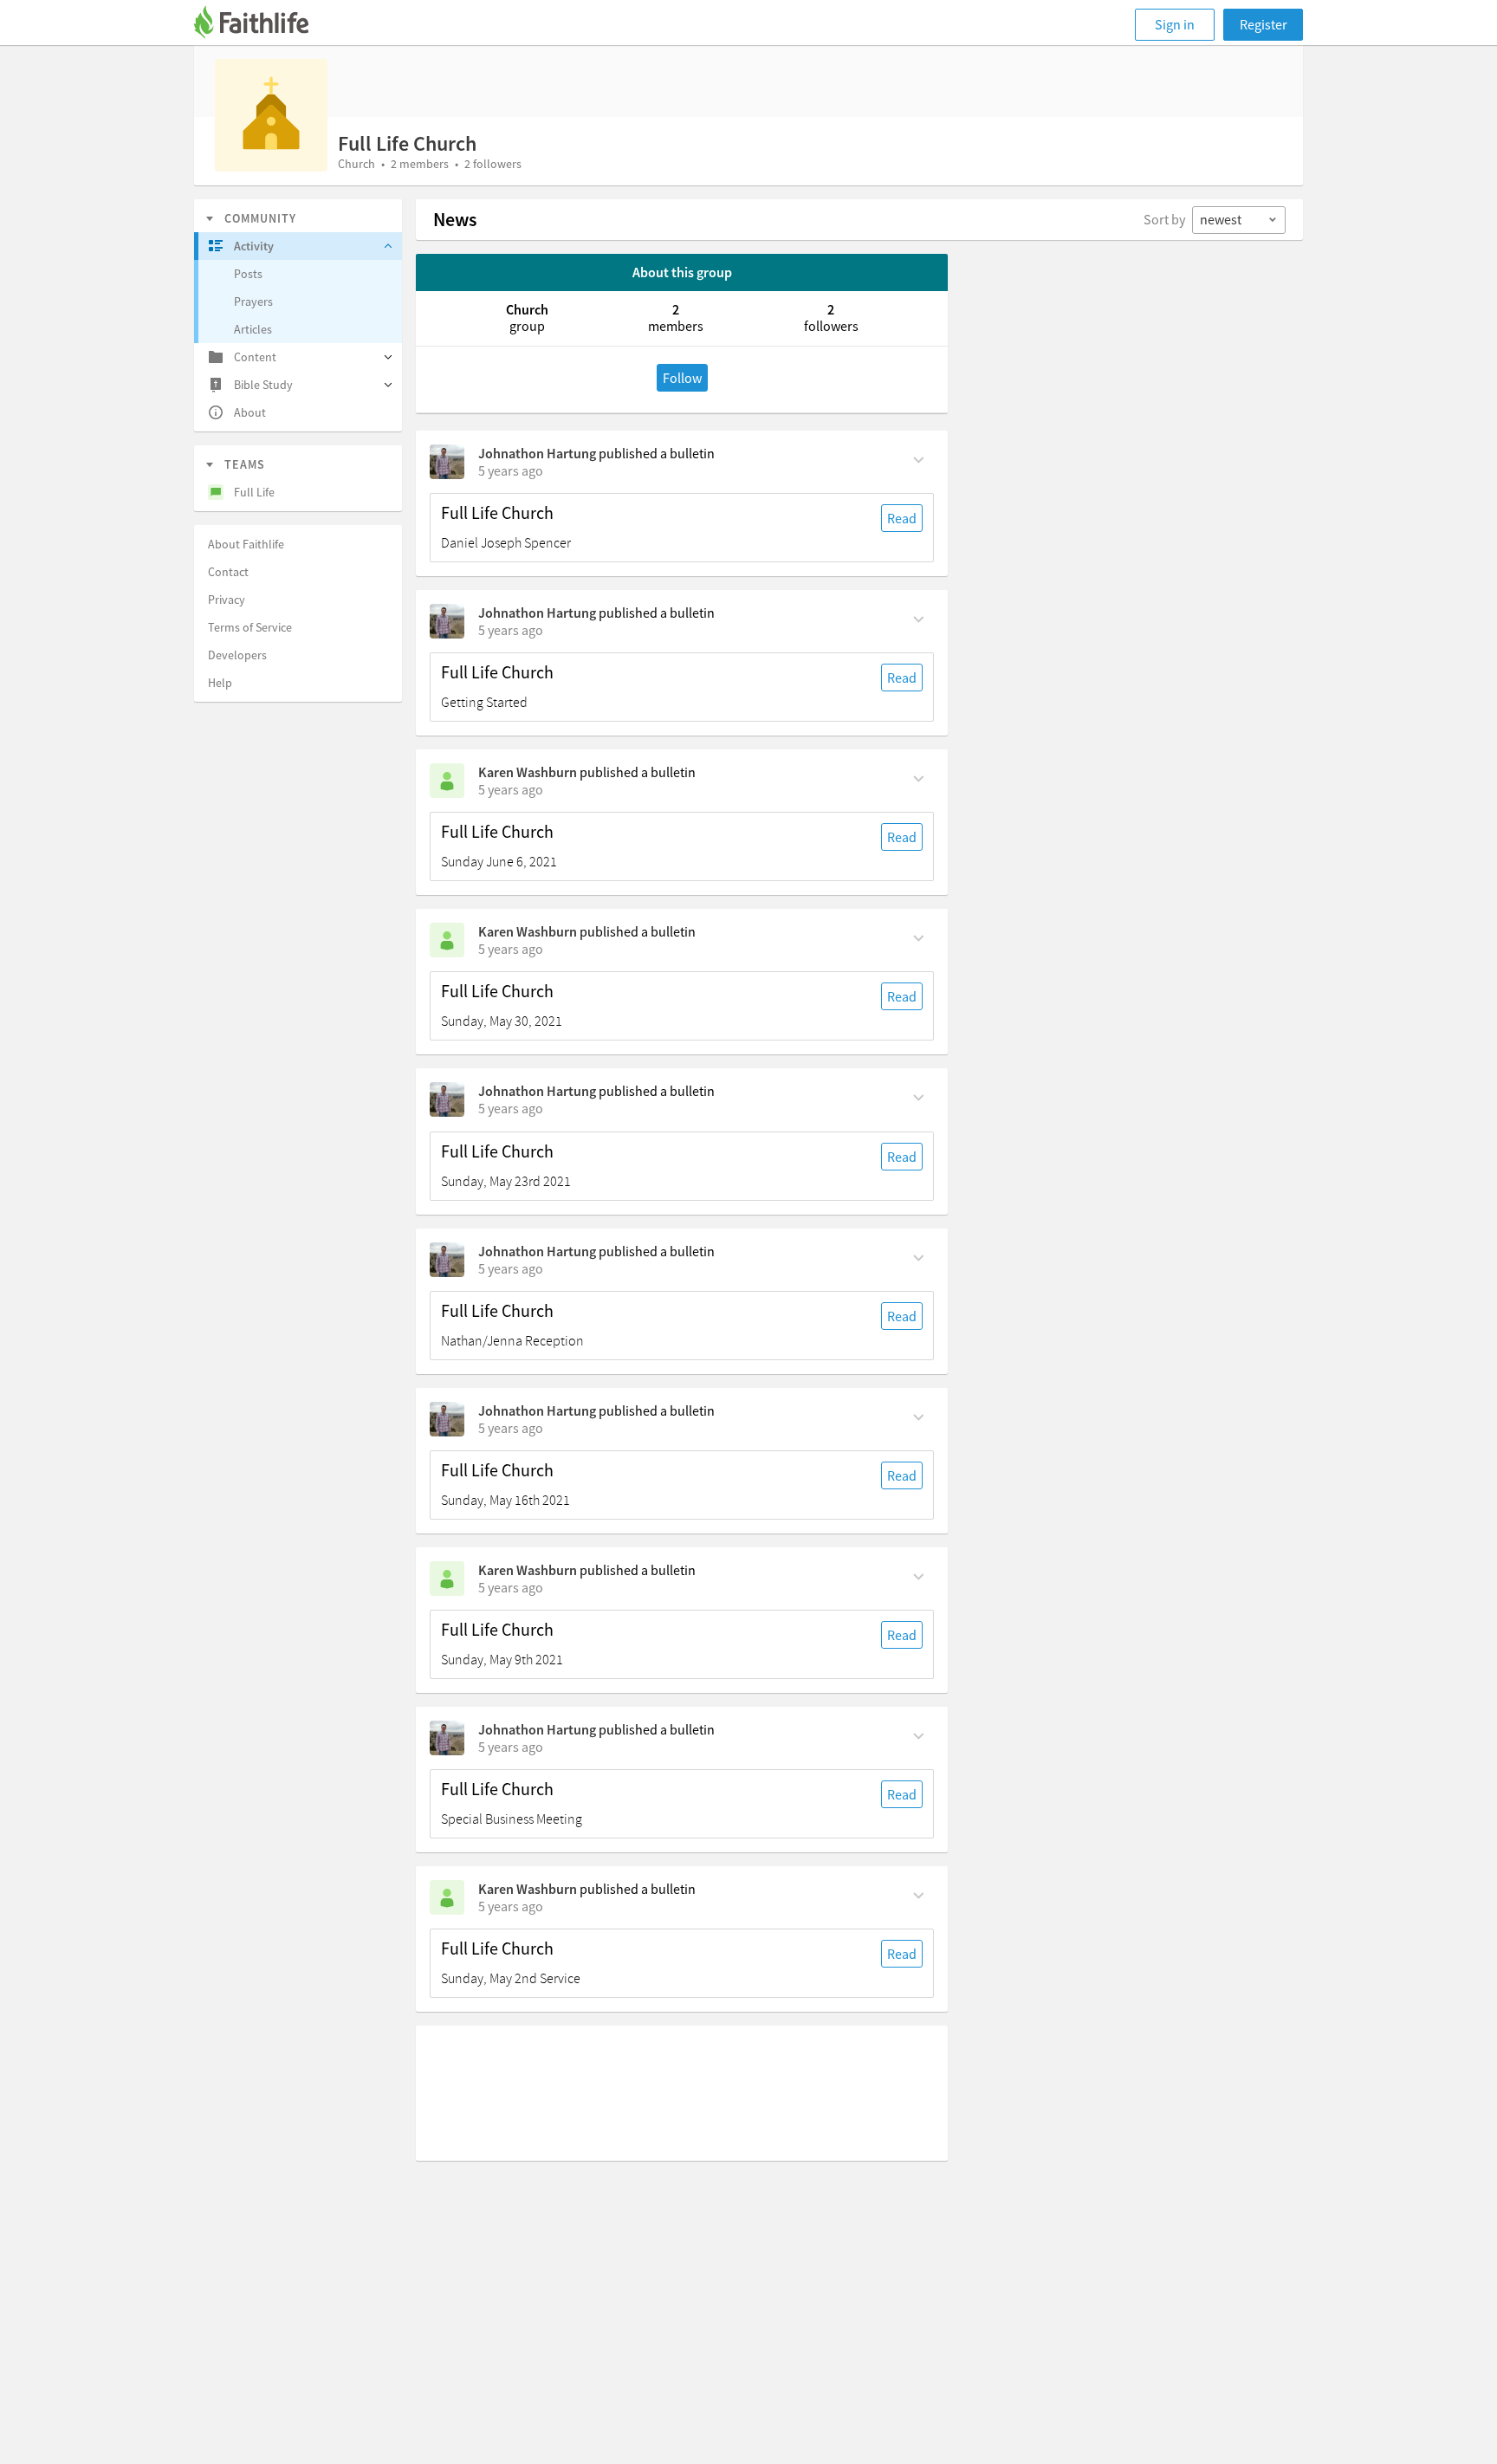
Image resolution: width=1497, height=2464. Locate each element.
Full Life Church (497, 513)
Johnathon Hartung (537, 453)
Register (1264, 24)
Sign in (1175, 24)
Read (902, 518)
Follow (682, 378)
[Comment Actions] (919, 458)
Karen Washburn (528, 772)
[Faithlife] (262, 25)
